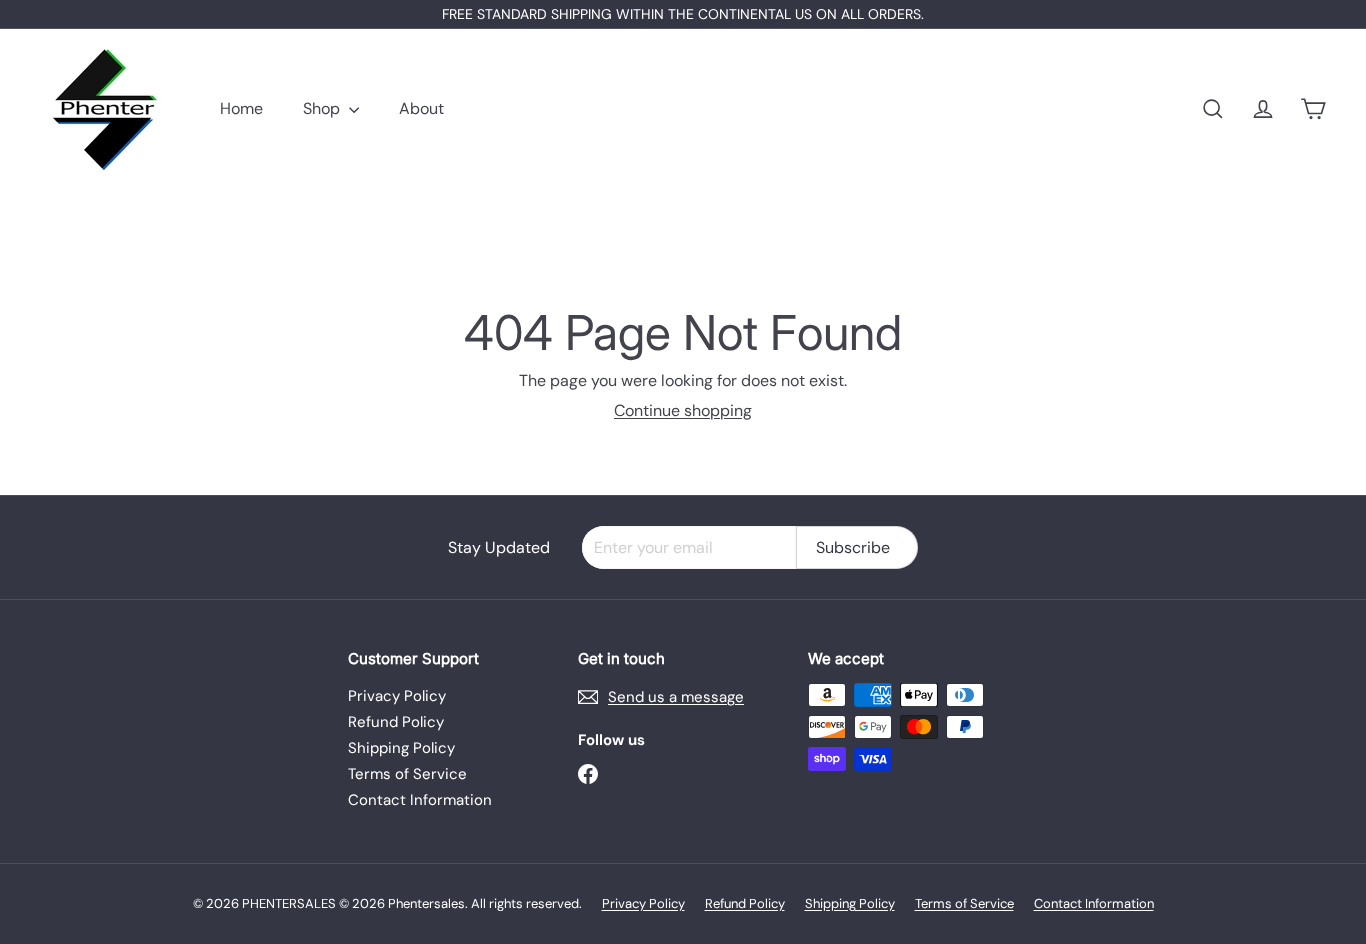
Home (241, 108)
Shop (323, 108)
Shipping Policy (401, 748)
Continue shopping (683, 410)
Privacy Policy (397, 696)
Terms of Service (407, 774)
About (421, 108)
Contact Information (420, 800)
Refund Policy (396, 722)
